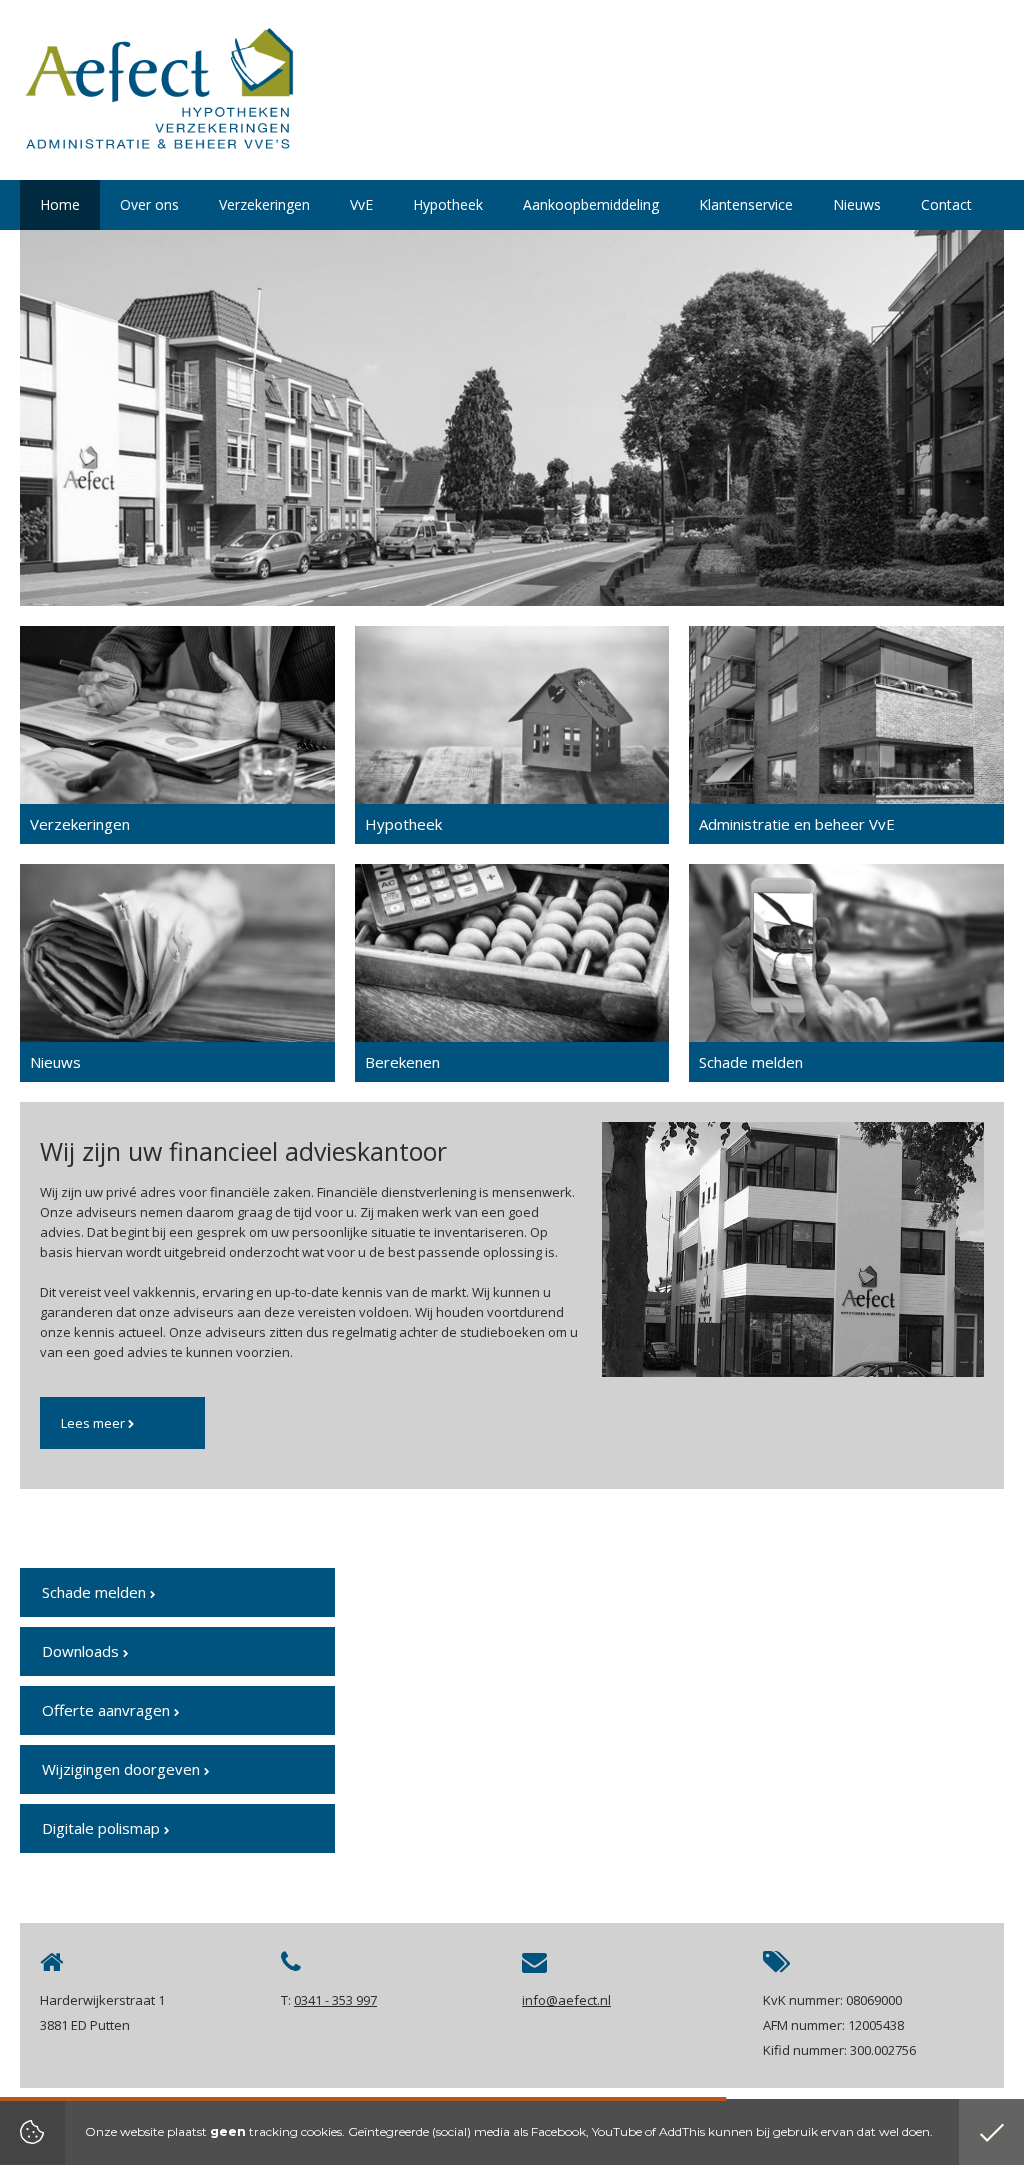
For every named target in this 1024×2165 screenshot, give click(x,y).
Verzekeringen (264, 204)
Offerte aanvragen (108, 1710)
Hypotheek (448, 204)
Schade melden (96, 1592)
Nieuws (857, 204)
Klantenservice (746, 204)
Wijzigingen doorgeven (123, 1769)
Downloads (82, 1651)
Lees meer (94, 1423)
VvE (361, 204)
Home (60, 204)
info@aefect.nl (566, 2000)
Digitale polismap (103, 1828)
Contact (946, 204)
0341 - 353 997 (335, 2000)
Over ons (149, 204)
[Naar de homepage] (158, 95)
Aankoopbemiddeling (591, 204)
